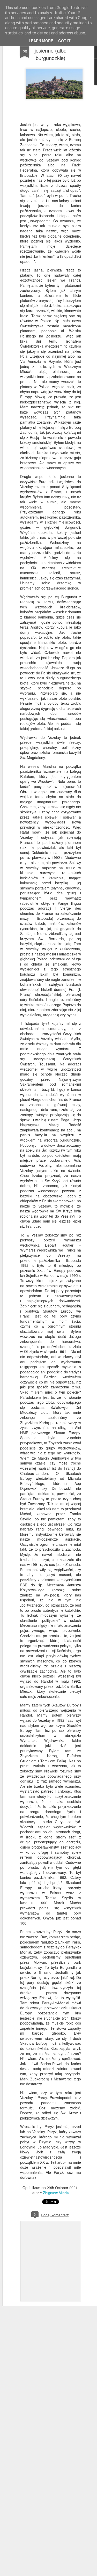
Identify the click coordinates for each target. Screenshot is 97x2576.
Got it (64, 41)
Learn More (41, 41)
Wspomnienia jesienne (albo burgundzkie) (51, 50)
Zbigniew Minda (56, 2193)
